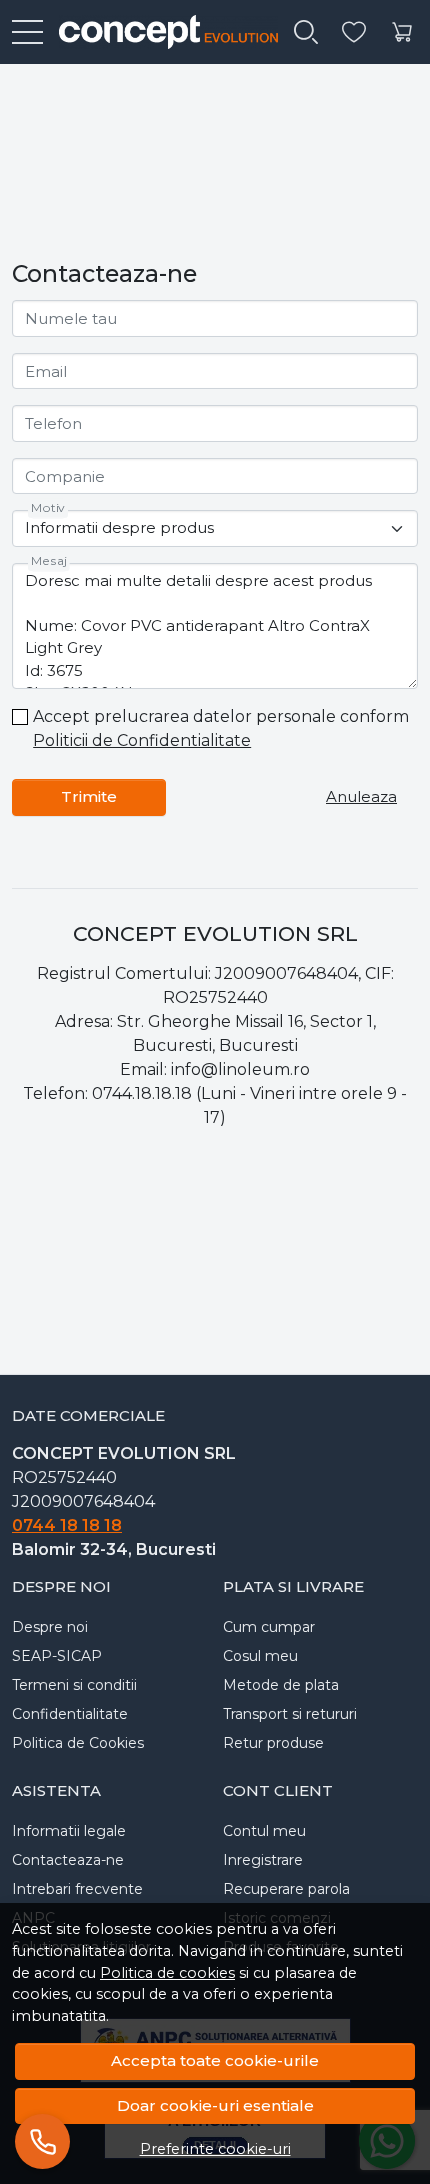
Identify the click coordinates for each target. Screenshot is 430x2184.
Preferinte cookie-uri (215, 2149)
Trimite (89, 796)
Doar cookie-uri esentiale (215, 2105)
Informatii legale (69, 1831)
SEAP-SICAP (57, 1656)
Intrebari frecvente (77, 1889)
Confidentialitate (70, 1714)
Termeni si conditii (74, 1685)
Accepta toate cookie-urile (215, 2060)
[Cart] (402, 32)
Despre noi (50, 1627)
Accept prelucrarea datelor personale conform (221, 728)
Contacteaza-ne (68, 1860)
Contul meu (264, 1831)
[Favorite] (354, 32)
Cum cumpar (269, 1627)
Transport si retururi (290, 1714)
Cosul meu (260, 1656)
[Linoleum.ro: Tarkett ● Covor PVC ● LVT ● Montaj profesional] (160, 32)
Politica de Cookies (78, 1743)
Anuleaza (361, 796)
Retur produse (273, 1743)
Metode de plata (281, 1685)
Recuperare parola (286, 1889)
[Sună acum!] (42, 2141)
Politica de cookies (167, 1973)
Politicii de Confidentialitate (142, 740)
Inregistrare (263, 1860)
